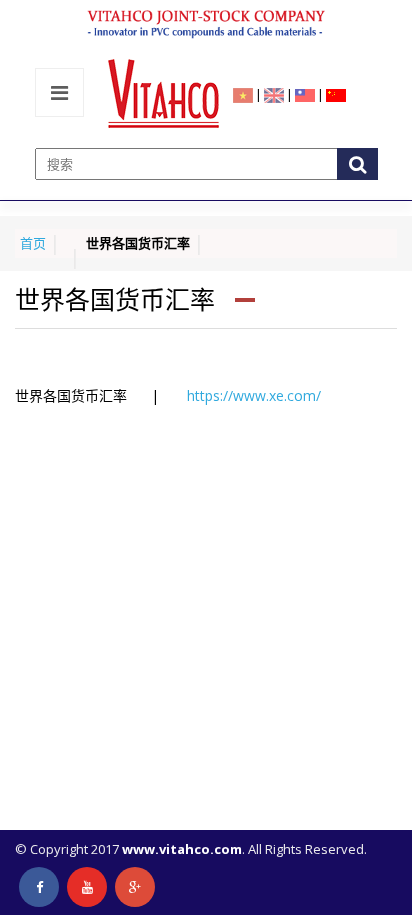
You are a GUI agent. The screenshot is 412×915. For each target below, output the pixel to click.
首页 (33, 243)
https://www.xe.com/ (254, 395)
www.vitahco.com (182, 849)
